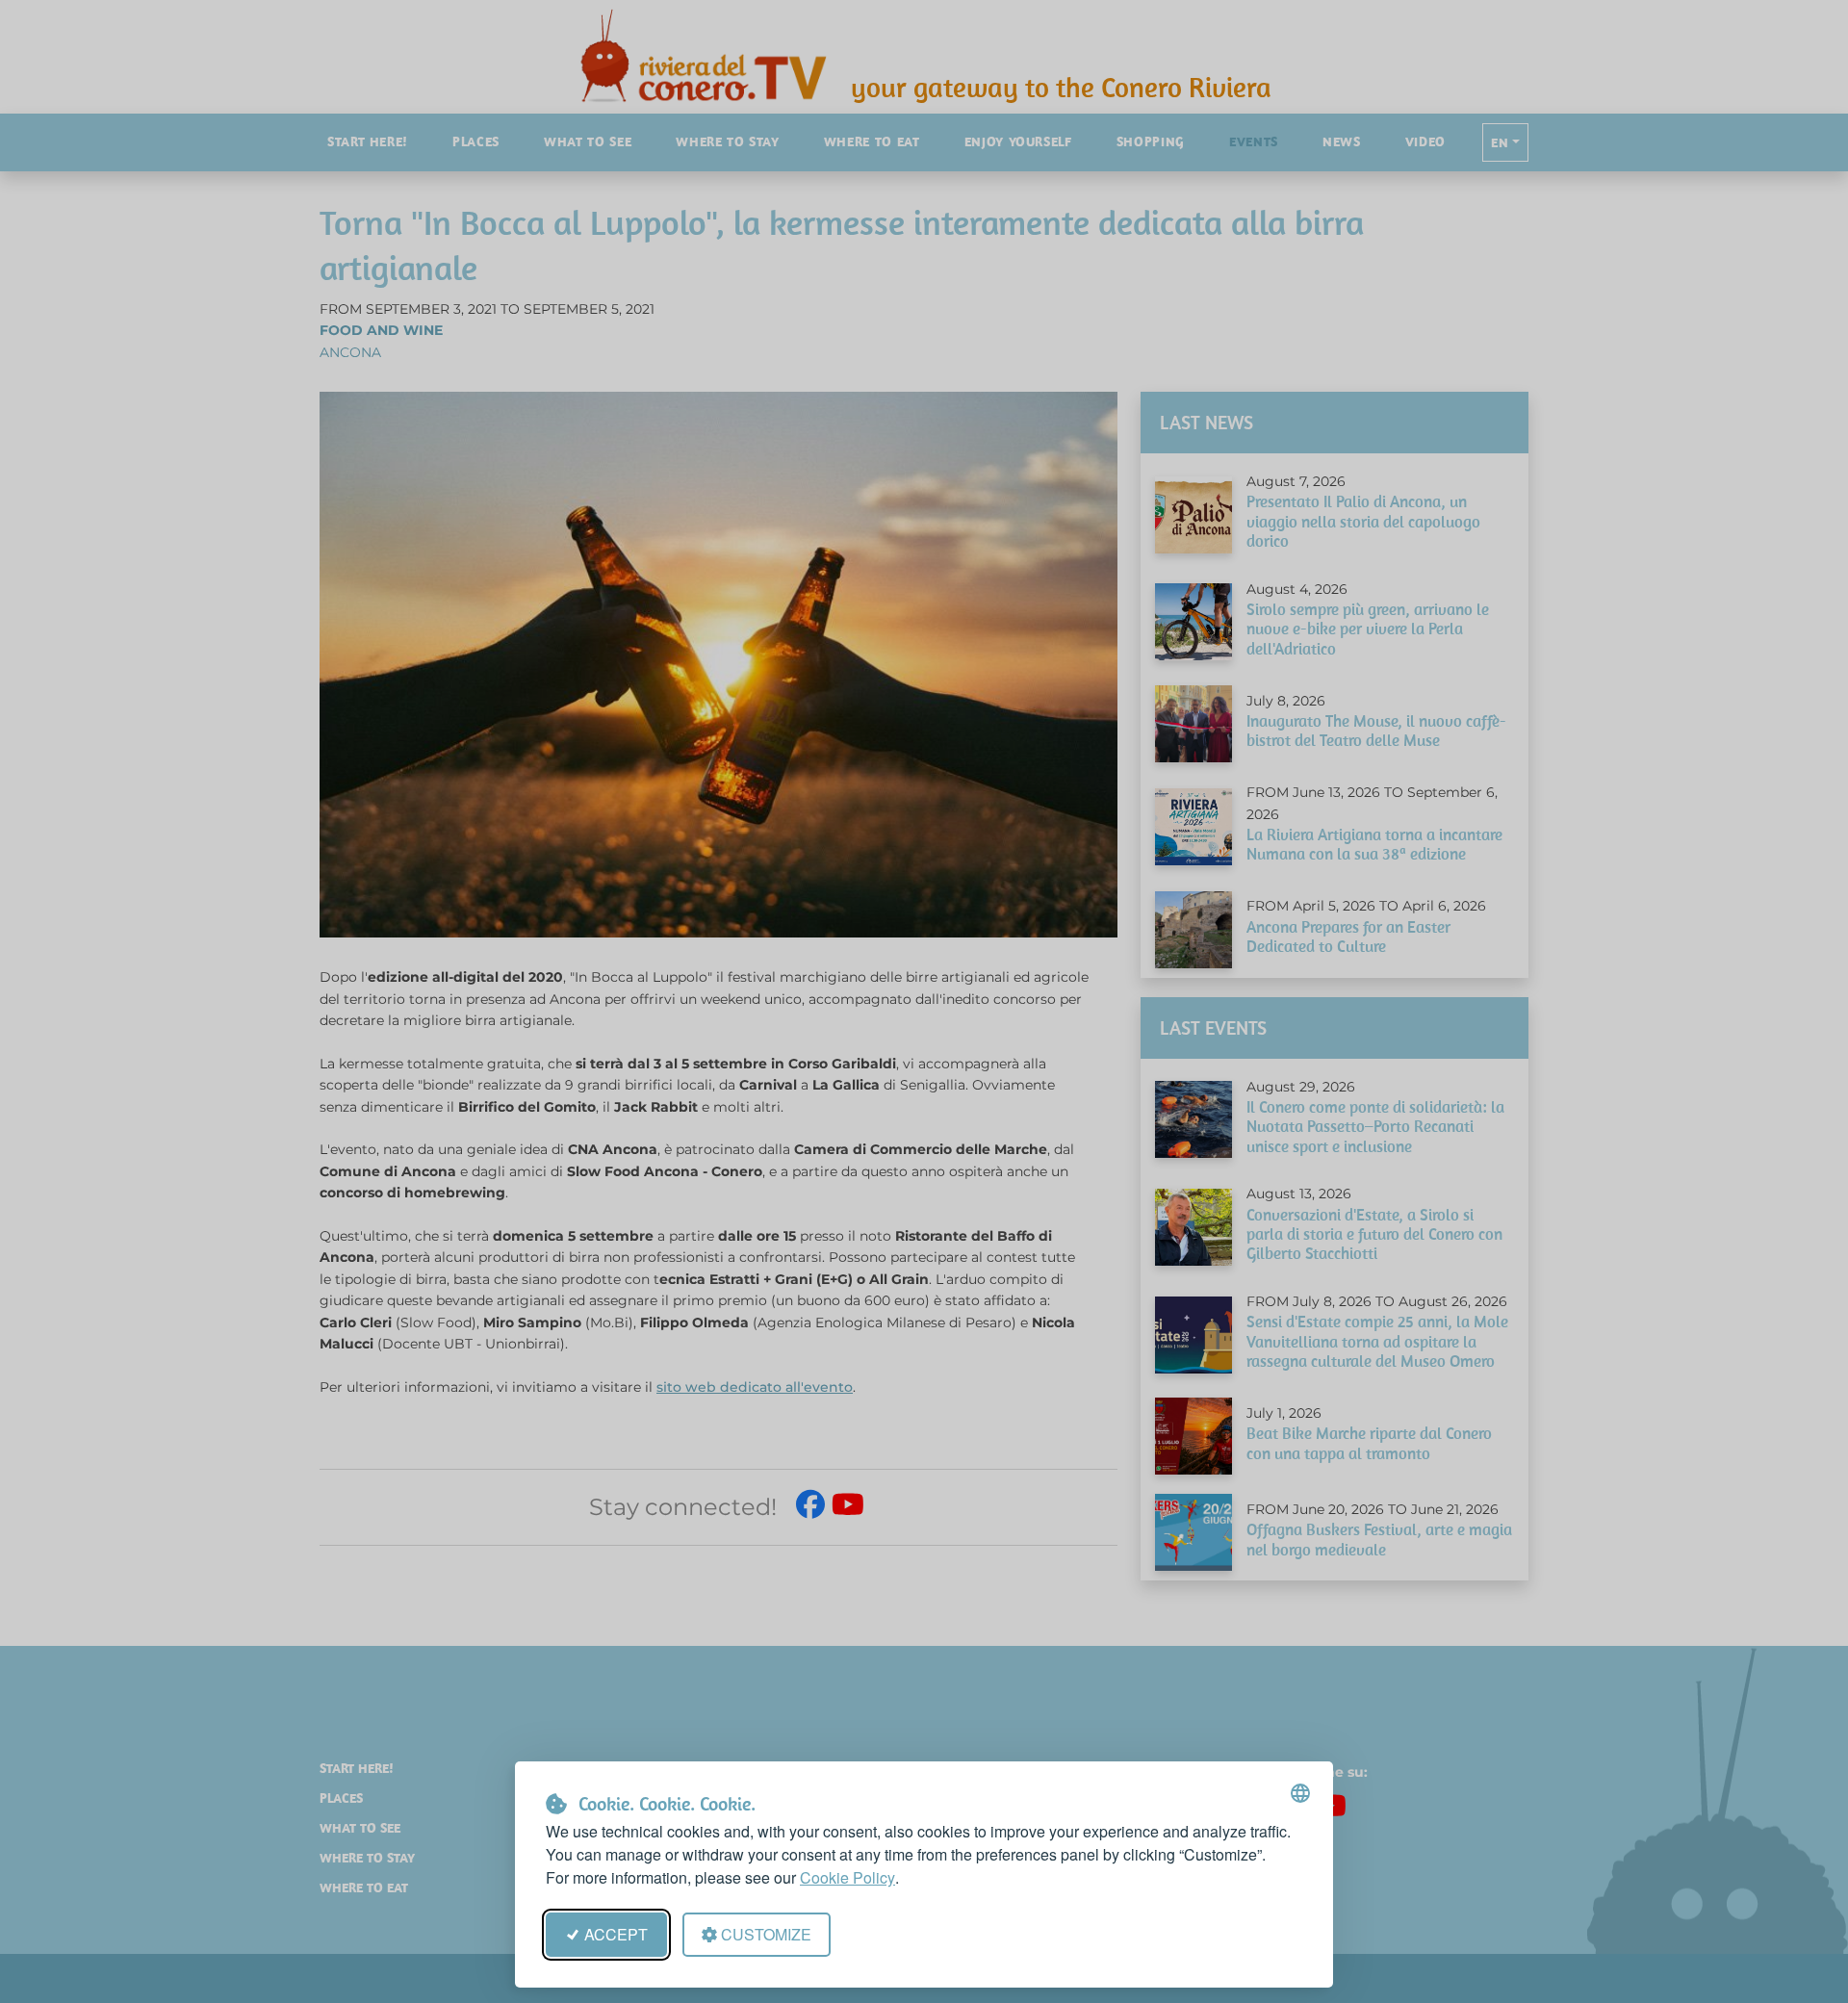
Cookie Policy (847, 1877)
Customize (766, 1934)
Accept (616, 1934)
